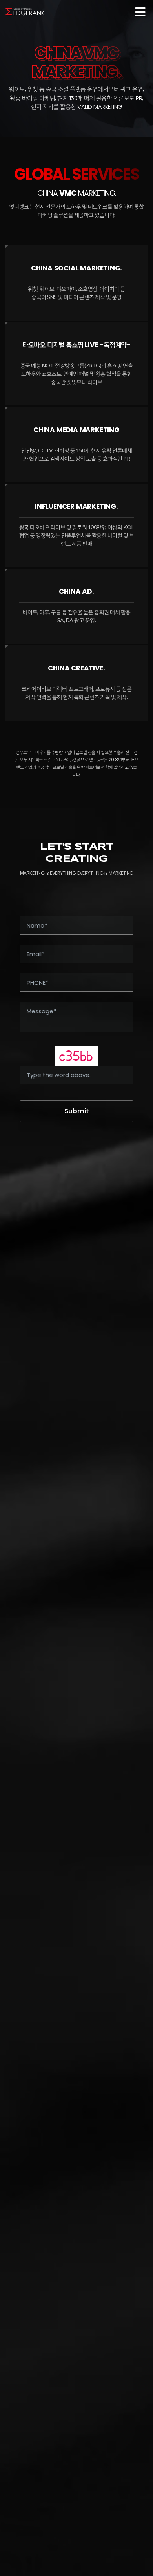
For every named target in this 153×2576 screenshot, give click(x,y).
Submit (77, 1111)
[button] (140, 13)
